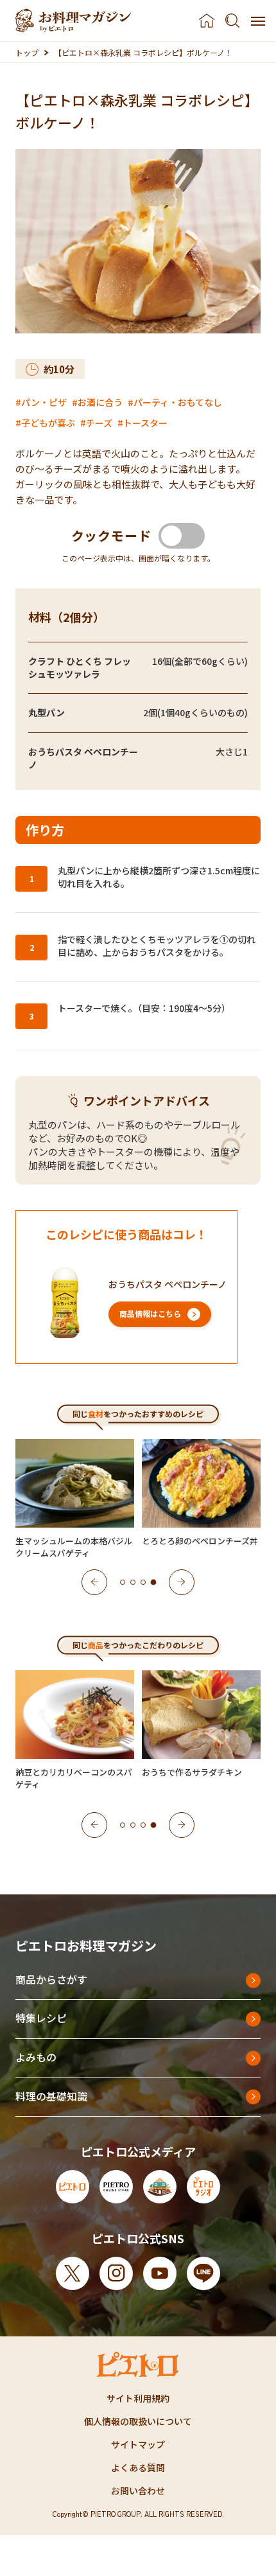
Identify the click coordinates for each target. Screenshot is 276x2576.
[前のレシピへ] (94, 1582)
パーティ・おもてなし (178, 402)
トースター (145, 423)
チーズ (99, 423)
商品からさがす (51, 1979)
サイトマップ (138, 2444)
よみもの (36, 2057)
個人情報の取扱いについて (138, 2421)
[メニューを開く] (258, 21)
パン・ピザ (44, 402)
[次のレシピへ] (182, 1582)
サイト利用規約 (138, 2398)
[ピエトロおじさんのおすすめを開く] (73, 21)
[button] (123, 1582)
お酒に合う (100, 402)
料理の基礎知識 (51, 2096)
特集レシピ (41, 2018)
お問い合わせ (138, 2491)
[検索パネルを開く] (232, 21)
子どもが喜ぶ (48, 423)
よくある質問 (138, 2467)
